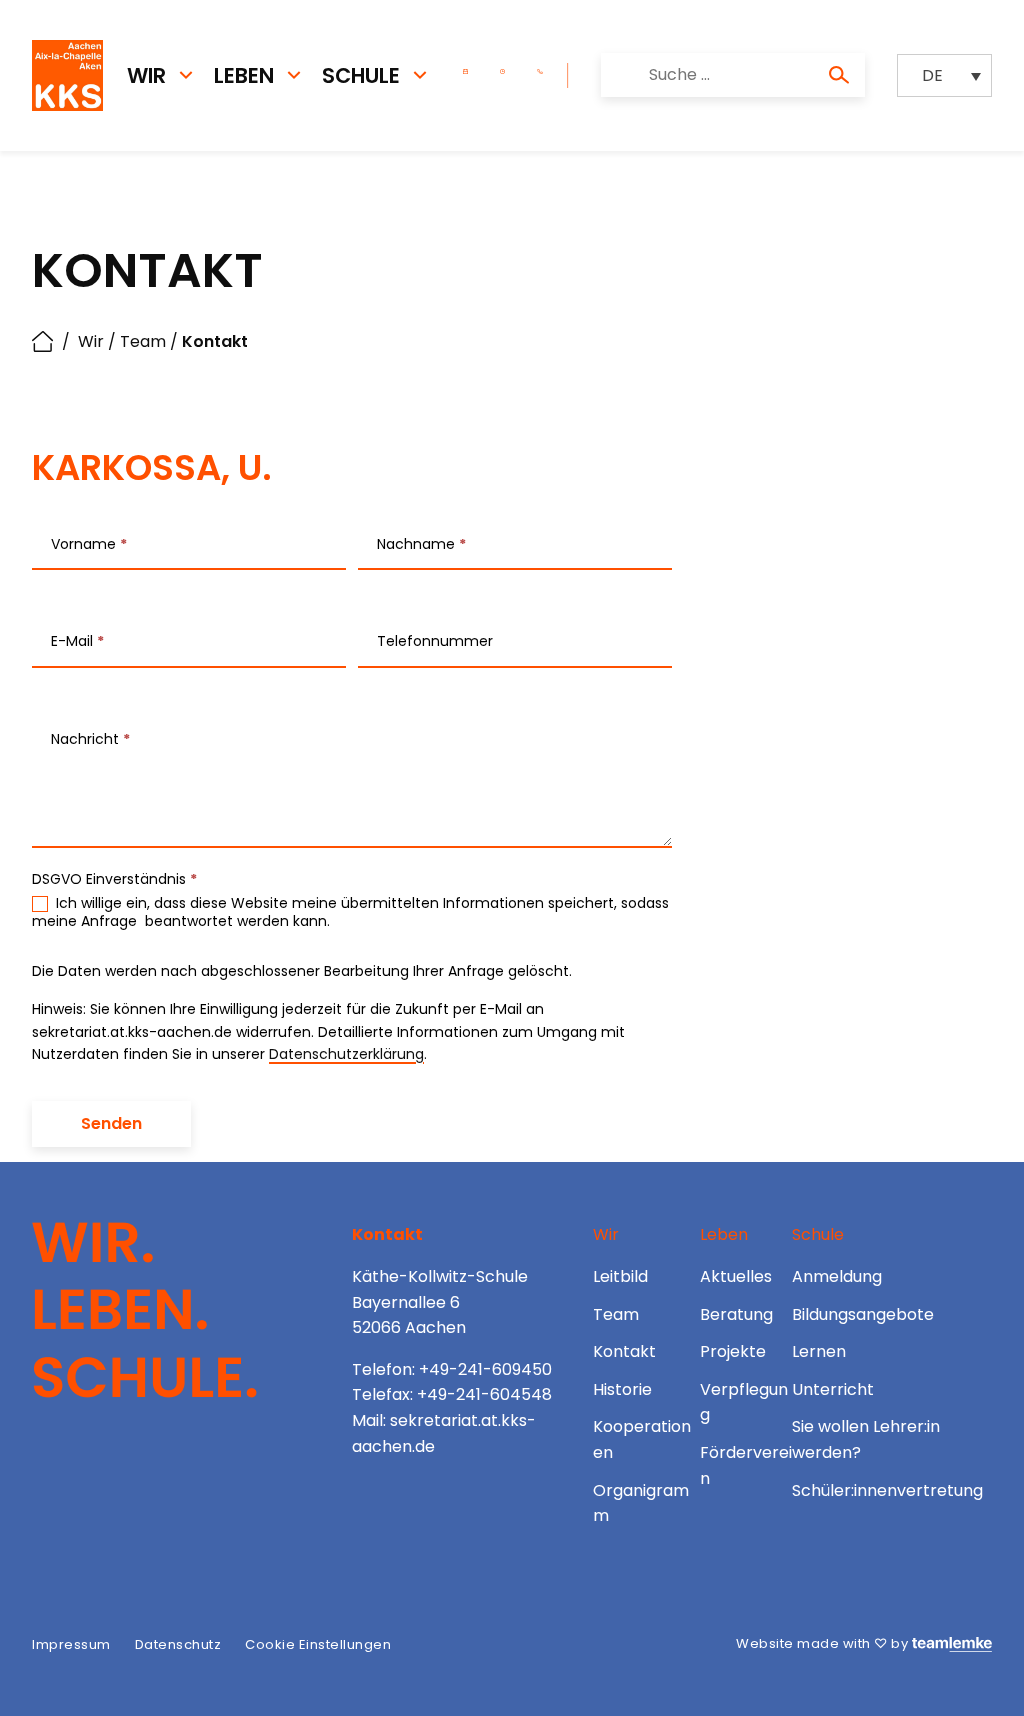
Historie (622, 1389)
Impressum (71, 1644)
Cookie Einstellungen (318, 1644)
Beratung (736, 1314)
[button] (944, 75)
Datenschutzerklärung (346, 1054)
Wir (146, 75)
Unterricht (833, 1389)
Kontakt (624, 1351)
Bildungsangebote (863, 1314)
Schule (361, 75)
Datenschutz (178, 1644)
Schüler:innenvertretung (887, 1490)
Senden (111, 1123)
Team (143, 341)
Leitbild (620, 1276)
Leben (244, 75)
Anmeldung (837, 1276)
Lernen (819, 1351)
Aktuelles (736, 1276)
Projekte (733, 1351)
